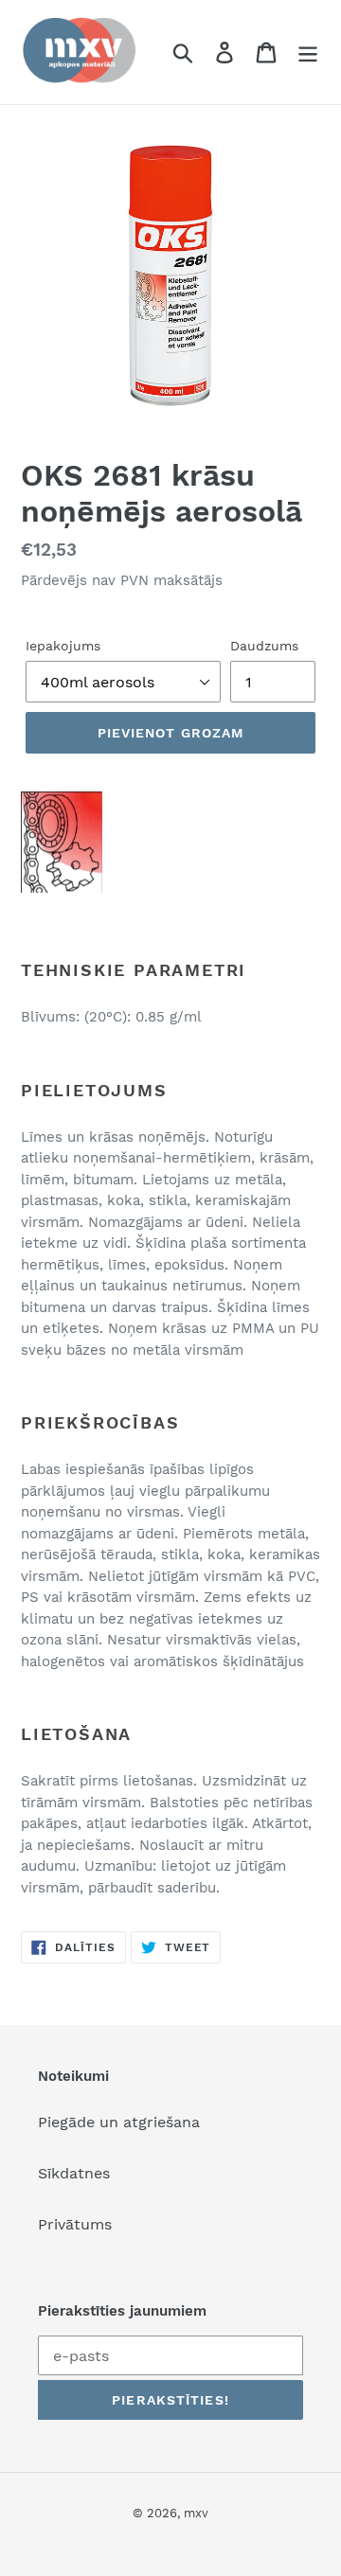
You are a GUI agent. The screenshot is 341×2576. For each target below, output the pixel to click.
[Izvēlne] (308, 53)
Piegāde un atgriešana (119, 2122)
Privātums (75, 2224)
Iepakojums (63, 646)
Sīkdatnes (74, 2173)
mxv (196, 2513)
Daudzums (264, 646)
